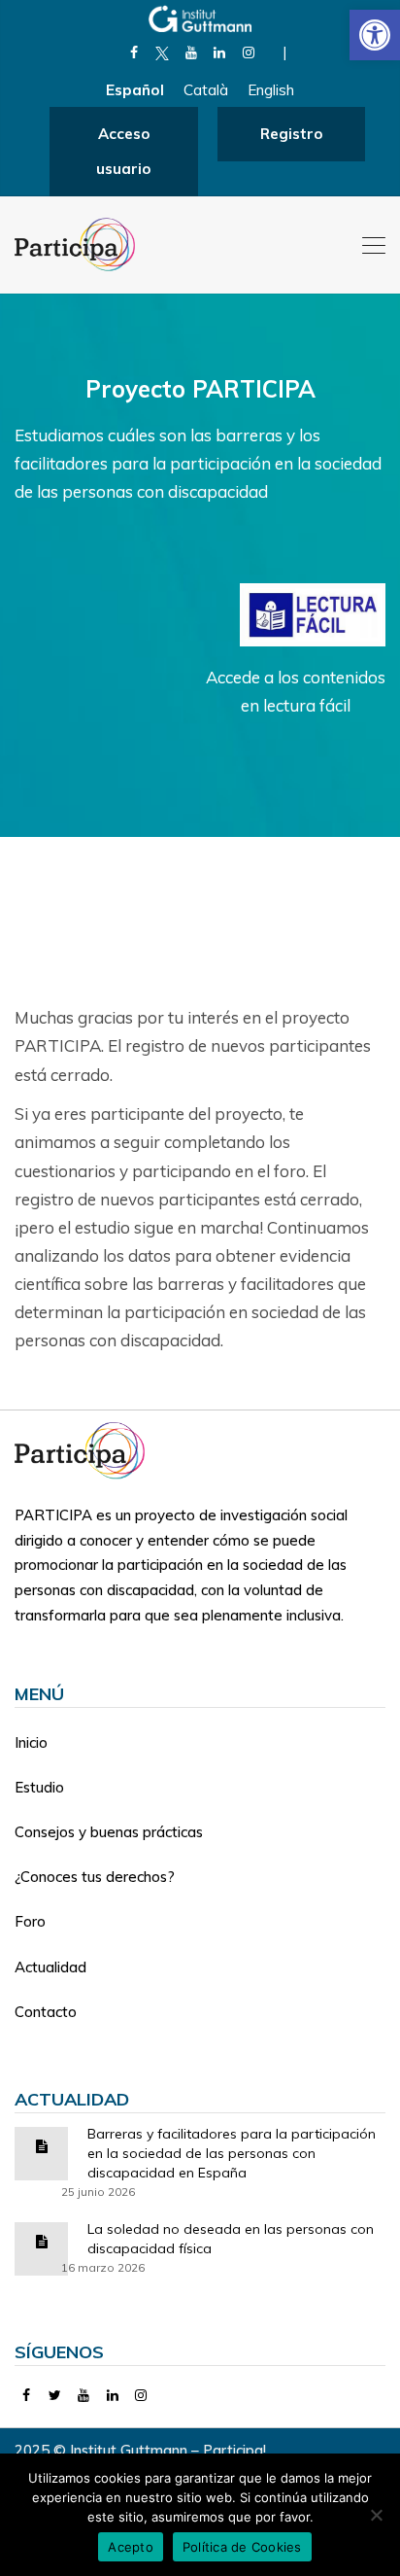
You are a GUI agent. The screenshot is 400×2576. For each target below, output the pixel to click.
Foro (30, 1921)
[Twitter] (56, 2395)
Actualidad (50, 1967)
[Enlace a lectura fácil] (313, 613)
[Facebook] (133, 52)
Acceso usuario (123, 151)
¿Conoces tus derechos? (95, 1877)
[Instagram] (248, 52)
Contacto (46, 2012)
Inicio (31, 1742)
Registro (291, 134)
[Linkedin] (220, 52)
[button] (375, 35)
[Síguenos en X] (163, 52)
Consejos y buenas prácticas (109, 1832)
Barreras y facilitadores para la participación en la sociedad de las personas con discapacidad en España (232, 2153)
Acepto (131, 2547)
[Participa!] (85, 1449)
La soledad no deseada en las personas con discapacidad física (231, 2239)
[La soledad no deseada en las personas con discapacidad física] (42, 2240)
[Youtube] (191, 52)
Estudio (39, 1787)
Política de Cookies (242, 2547)
